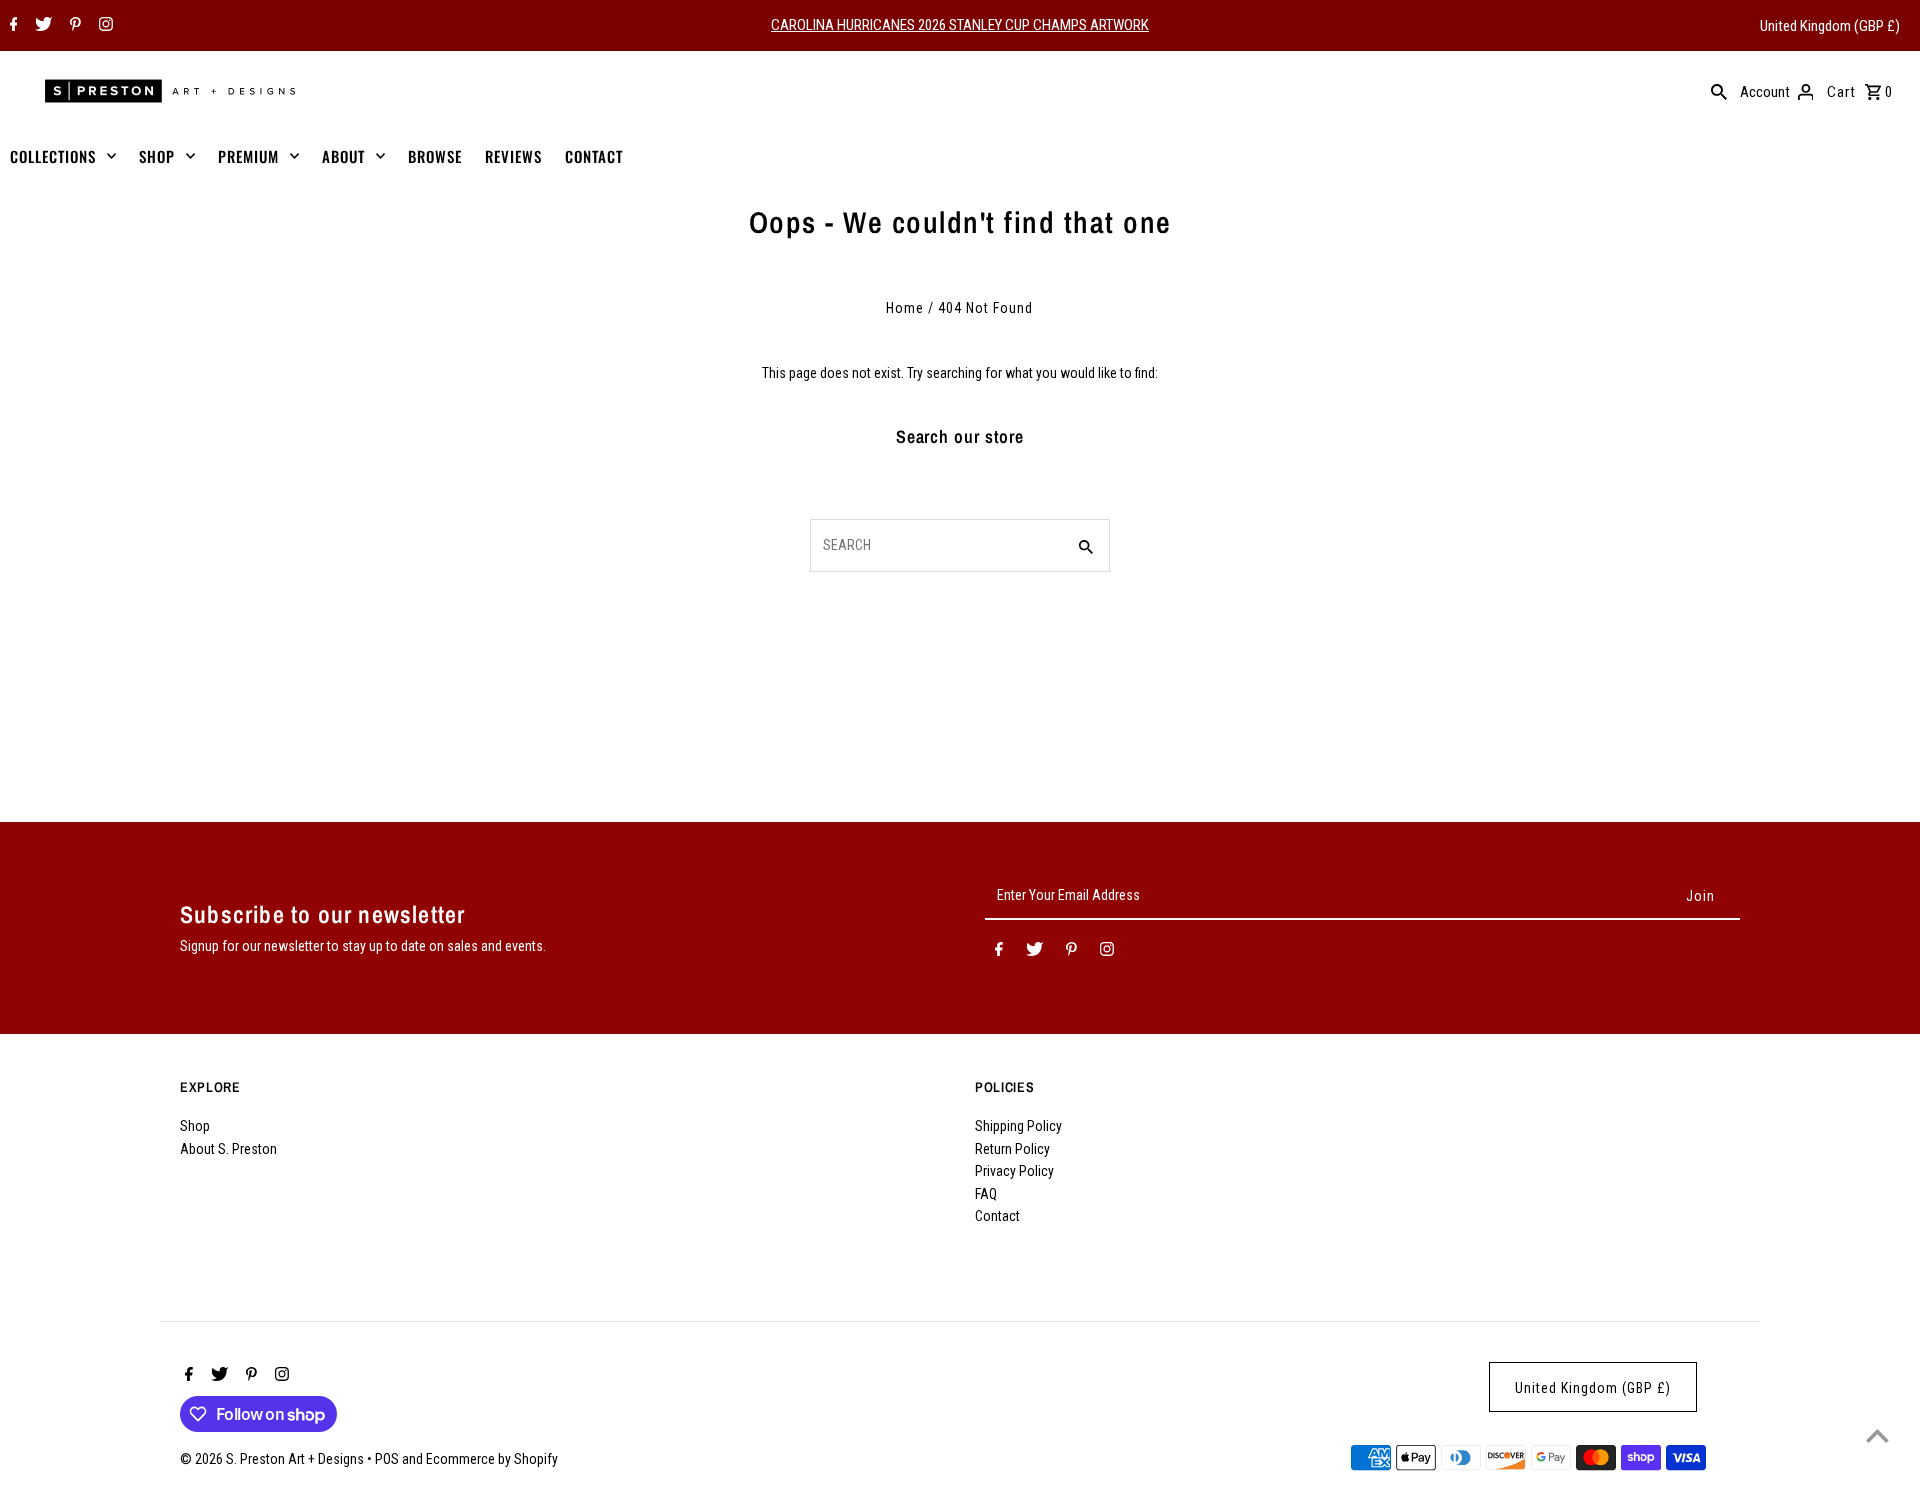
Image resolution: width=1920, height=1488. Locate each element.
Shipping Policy (1018, 1126)
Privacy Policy (1014, 1171)
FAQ (986, 1194)
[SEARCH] (1719, 91)
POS (387, 1459)
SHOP (157, 156)
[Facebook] (11, 26)
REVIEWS (513, 156)
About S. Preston (228, 1149)
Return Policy (1012, 1149)
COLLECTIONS (53, 156)
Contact (997, 1216)
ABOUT (343, 156)
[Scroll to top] (1877, 1435)
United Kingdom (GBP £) (1830, 26)
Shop (195, 1126)
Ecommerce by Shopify (492, 1459)
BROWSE (435, 156)
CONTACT (594, 156)
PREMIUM (248, 156)
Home (905, 308)
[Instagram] (103, 26)
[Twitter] (41, 26)
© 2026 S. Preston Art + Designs (273, 1459)
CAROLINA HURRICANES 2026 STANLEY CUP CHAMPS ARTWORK (960, 25)
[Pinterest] (73, 26)
